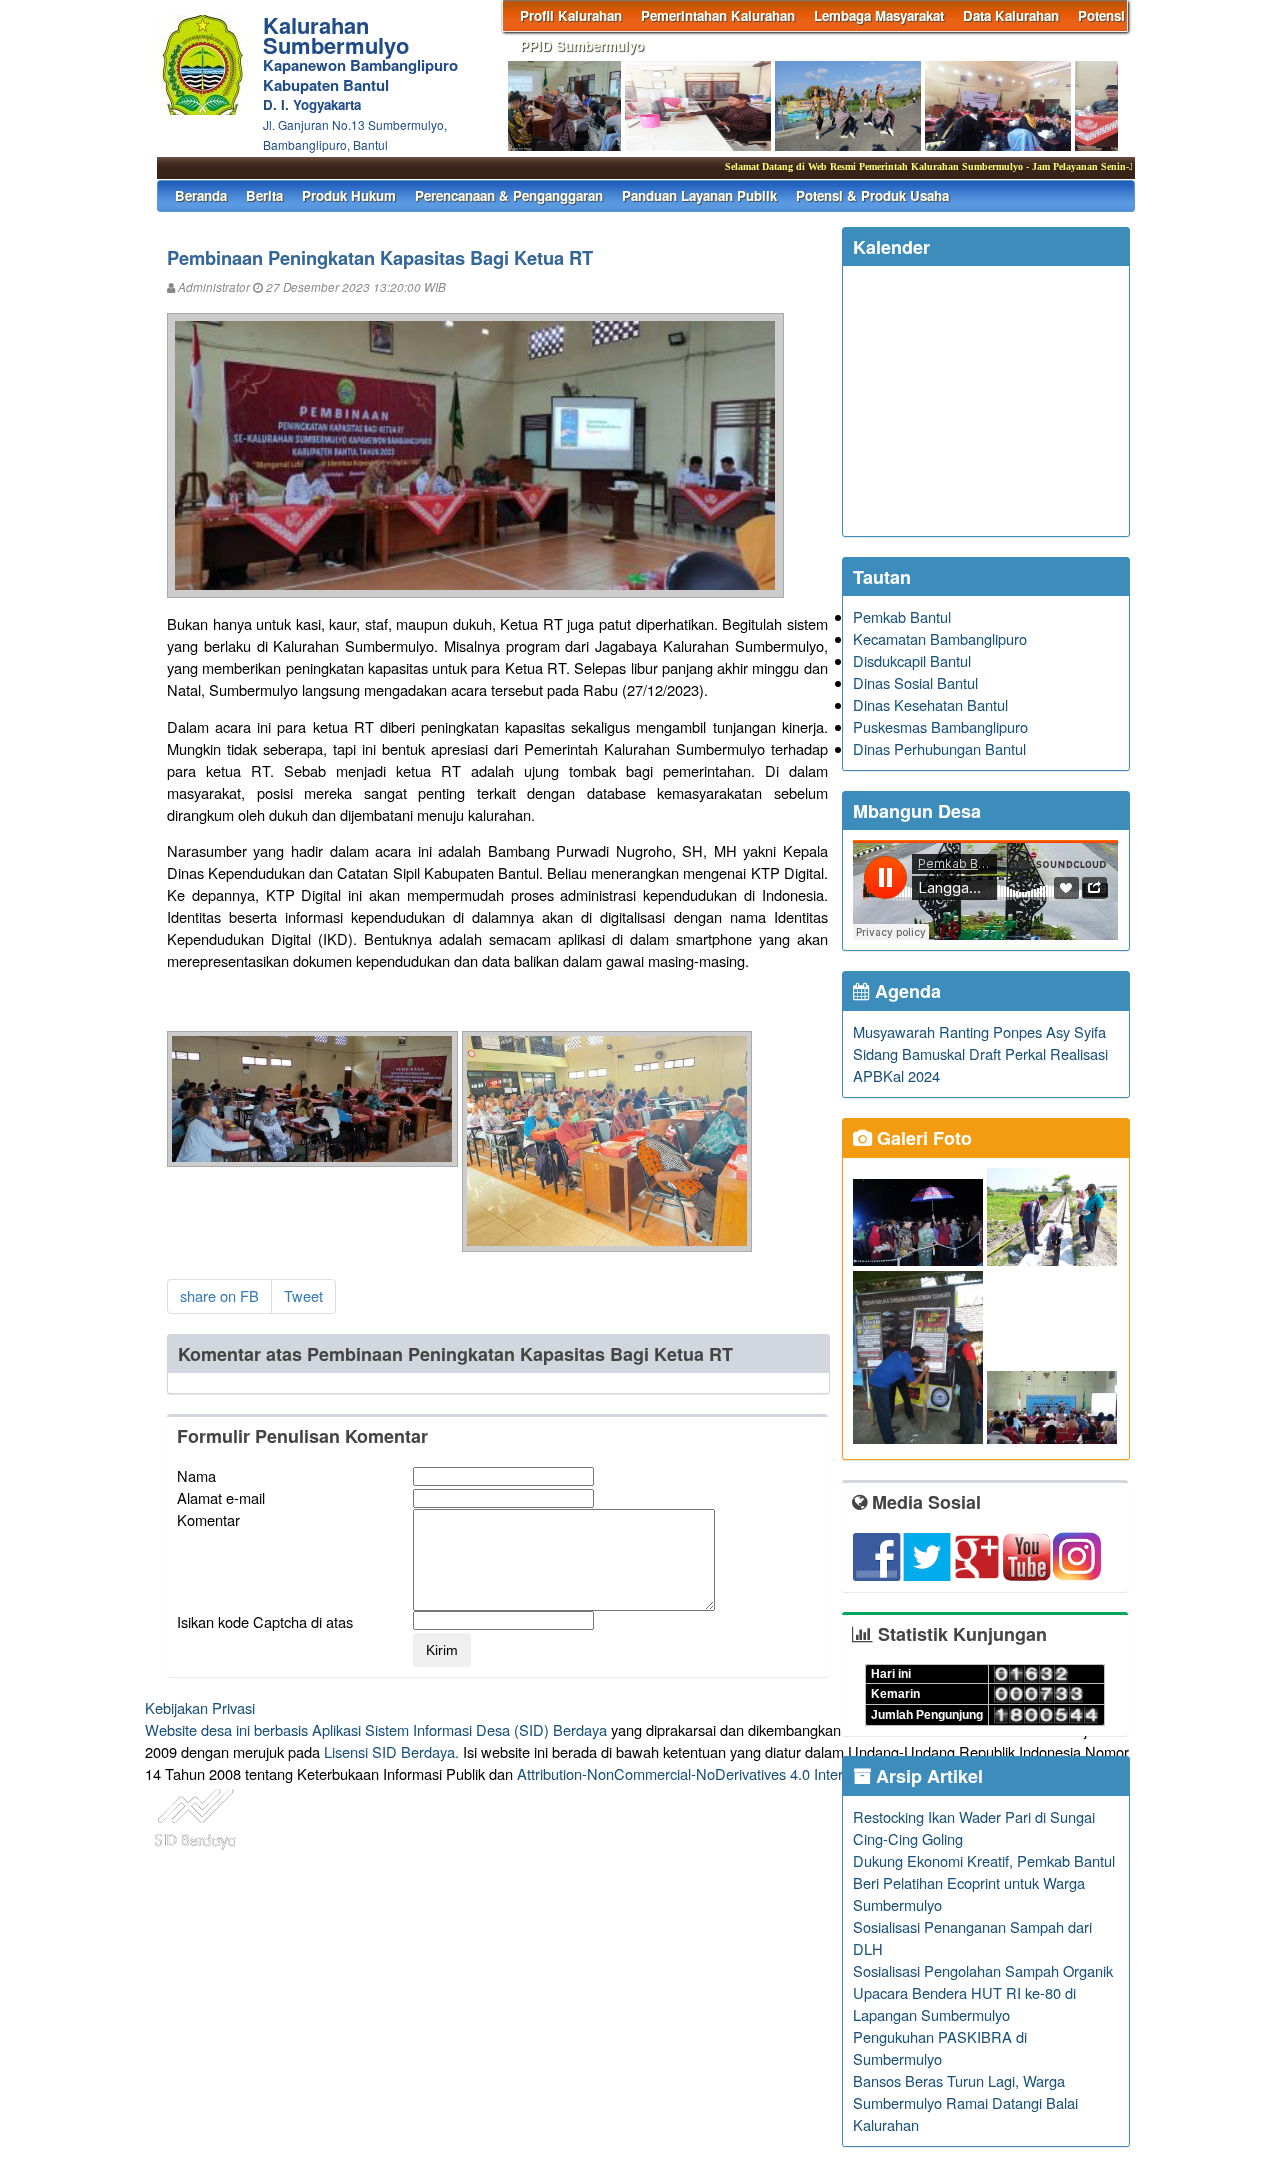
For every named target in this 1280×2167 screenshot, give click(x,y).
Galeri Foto (922, 1138)
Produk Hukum (349, 195)
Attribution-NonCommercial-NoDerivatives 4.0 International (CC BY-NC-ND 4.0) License (799, 1773)
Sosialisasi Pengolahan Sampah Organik (983, 1970)
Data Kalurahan (1011, 15)
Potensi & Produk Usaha (872, 195)
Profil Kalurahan (571, 15)
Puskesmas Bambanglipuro (940, 726)
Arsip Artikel (927, 1776)
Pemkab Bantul (902, 616)
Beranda (201, 195)
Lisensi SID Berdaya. (391, 1751)
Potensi (1101, 15)
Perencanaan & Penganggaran (509, 195)
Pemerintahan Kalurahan (718, 15)
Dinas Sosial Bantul (915, 682)
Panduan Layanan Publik (699, 195)
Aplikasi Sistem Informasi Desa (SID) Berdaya (459, 1729)
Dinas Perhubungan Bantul (939, 748)
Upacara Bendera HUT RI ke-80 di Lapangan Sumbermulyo (964, 2003)
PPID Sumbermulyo (582, 45)
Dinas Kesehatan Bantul (930, 704)
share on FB (219, 1295)
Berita (264, 195)
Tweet (303, 1295)
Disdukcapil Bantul (912, 660)
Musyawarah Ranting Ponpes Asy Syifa (979, 1031)
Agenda (905, 991)
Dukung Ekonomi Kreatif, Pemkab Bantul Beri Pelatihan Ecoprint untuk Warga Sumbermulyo (984, 1882)
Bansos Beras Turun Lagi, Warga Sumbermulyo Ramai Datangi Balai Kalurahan (965, 2102)
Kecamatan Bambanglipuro (940, 638)
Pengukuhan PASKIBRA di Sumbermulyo (940, 2047)
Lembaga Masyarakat (879, 15)
